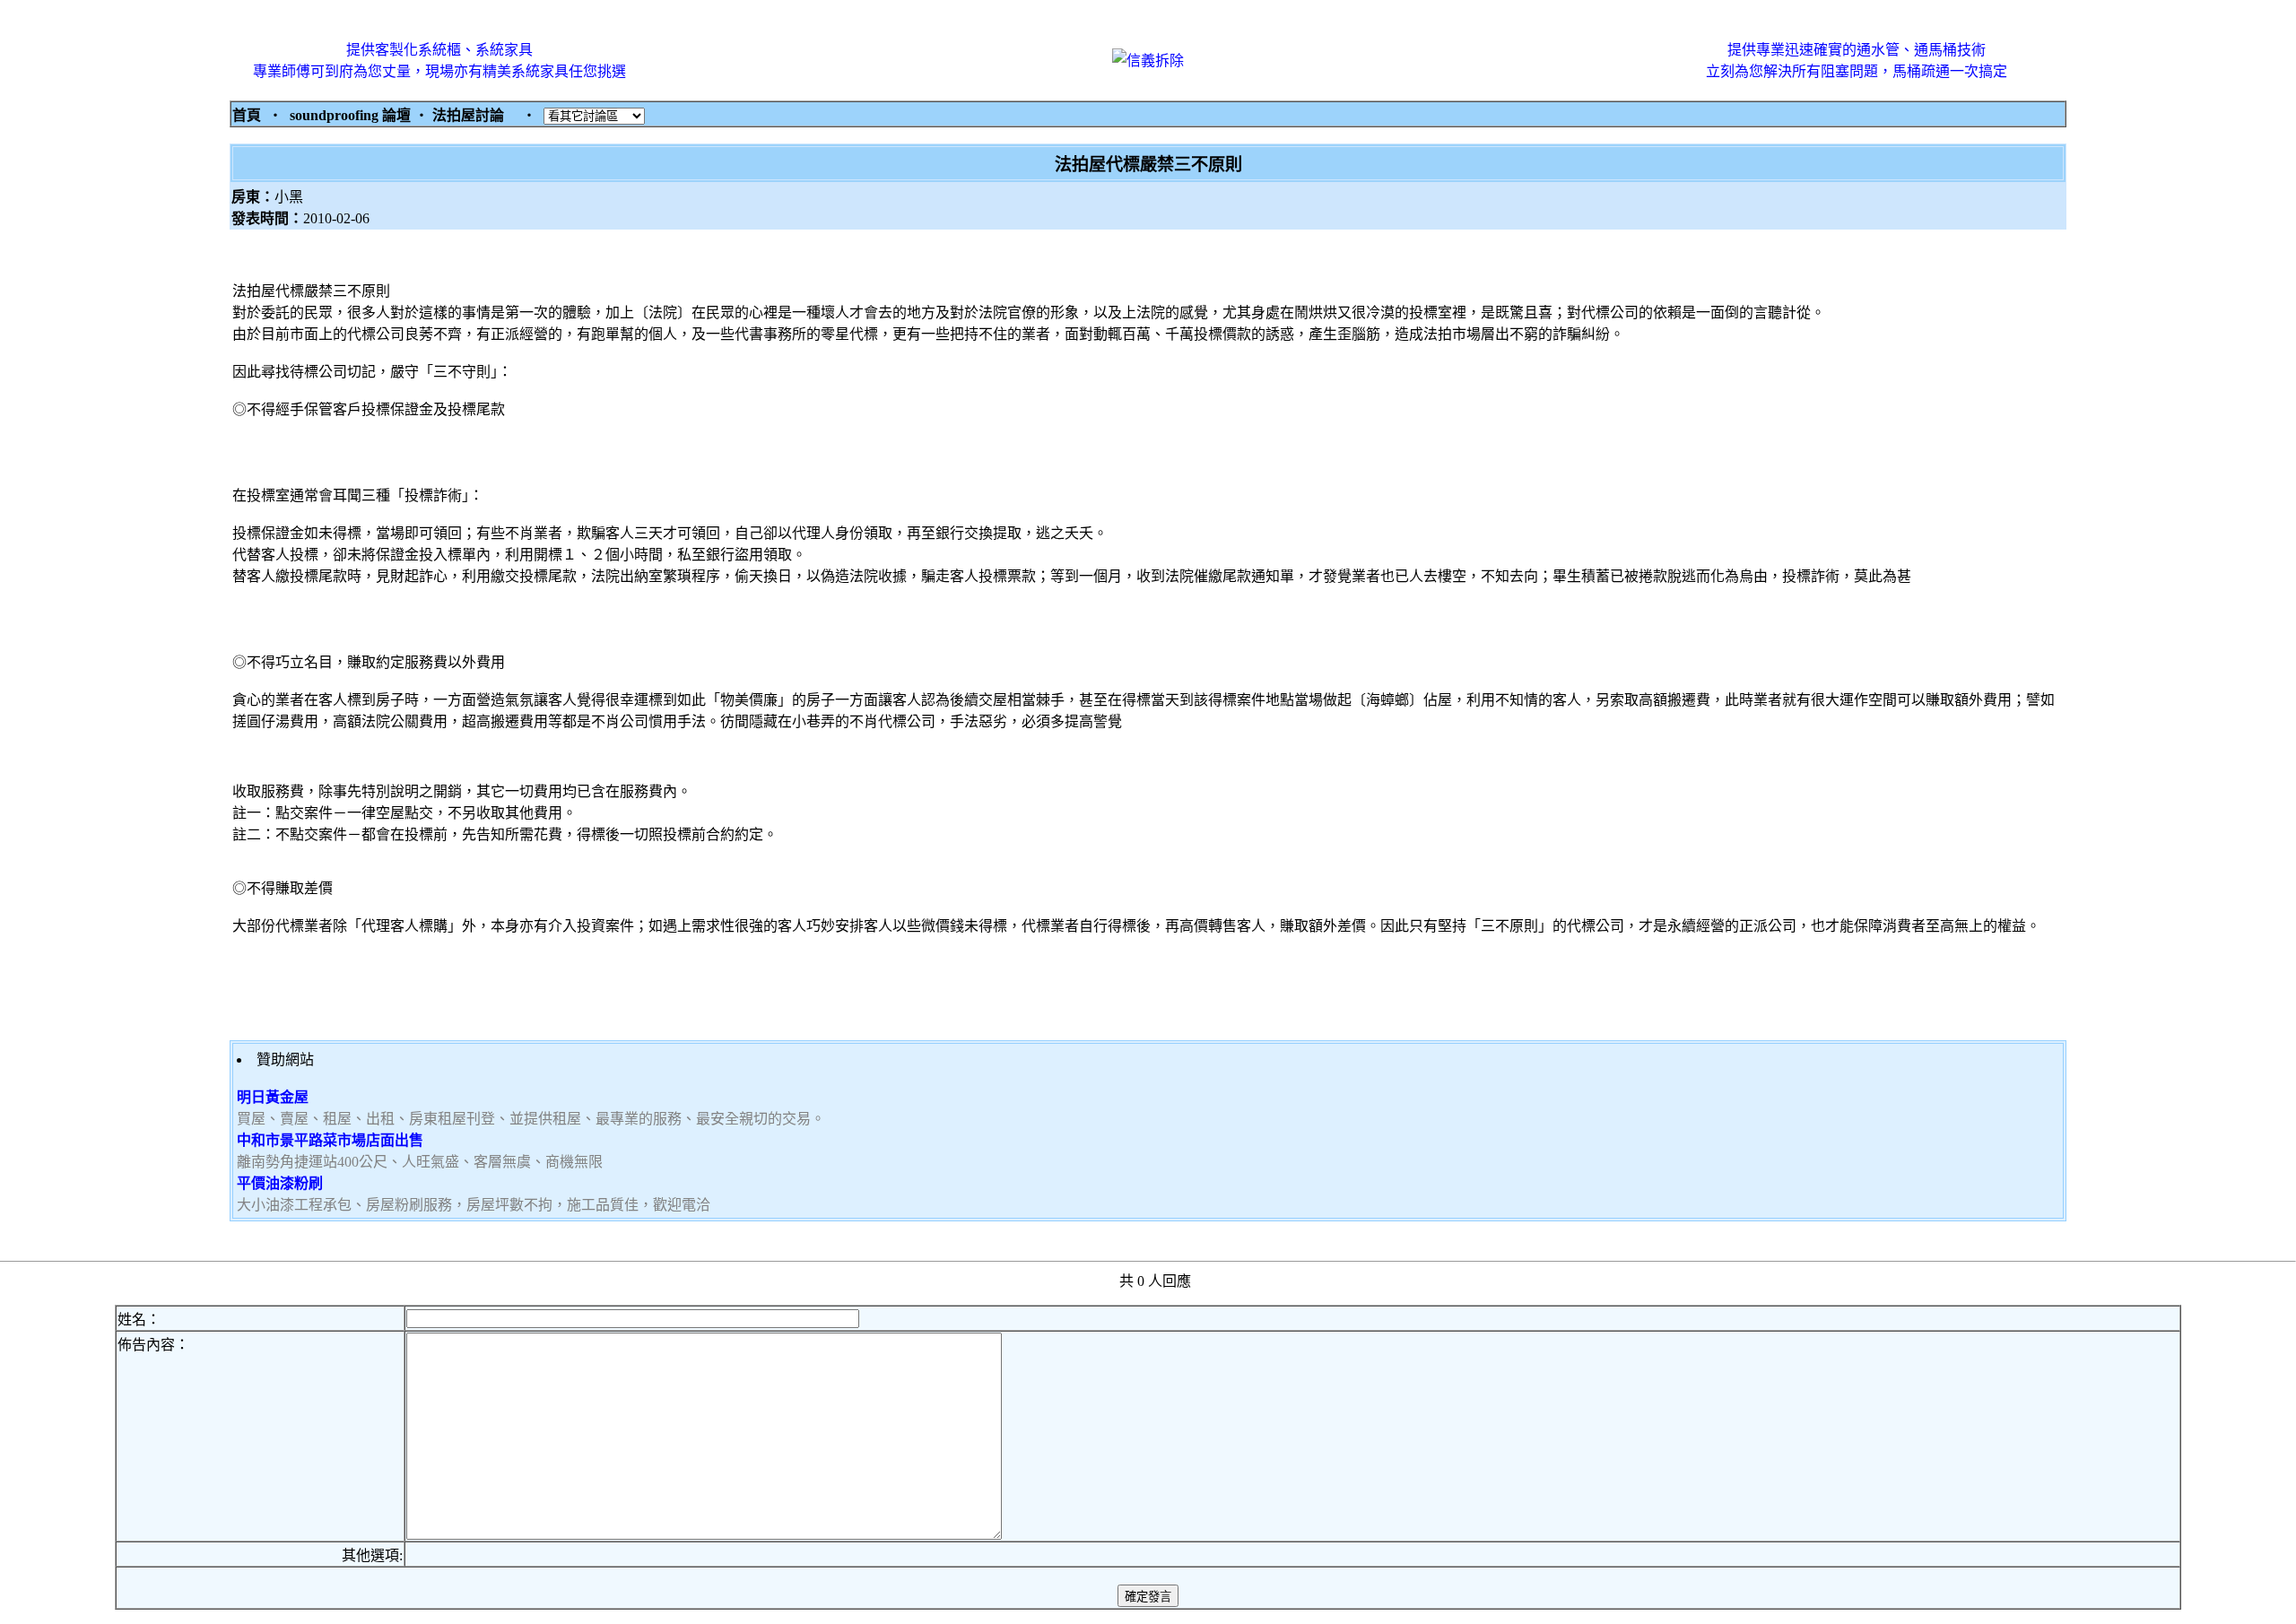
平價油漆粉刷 (280, 1183)
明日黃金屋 (273, 1097)
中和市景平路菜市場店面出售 (330, 1140)
